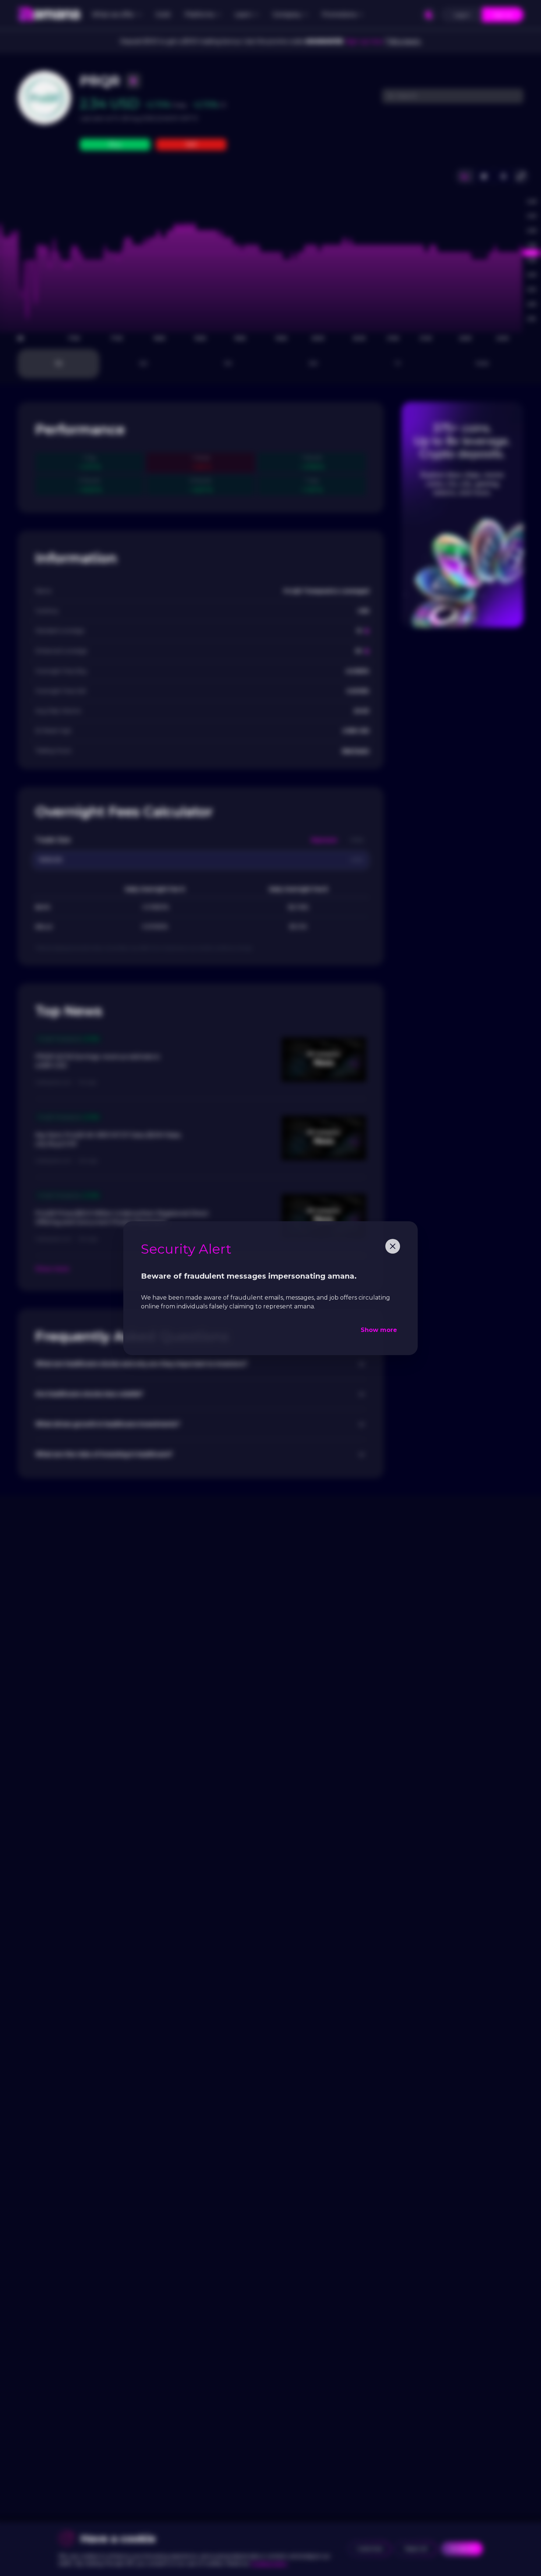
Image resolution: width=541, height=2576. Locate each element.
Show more (379, 1330)
